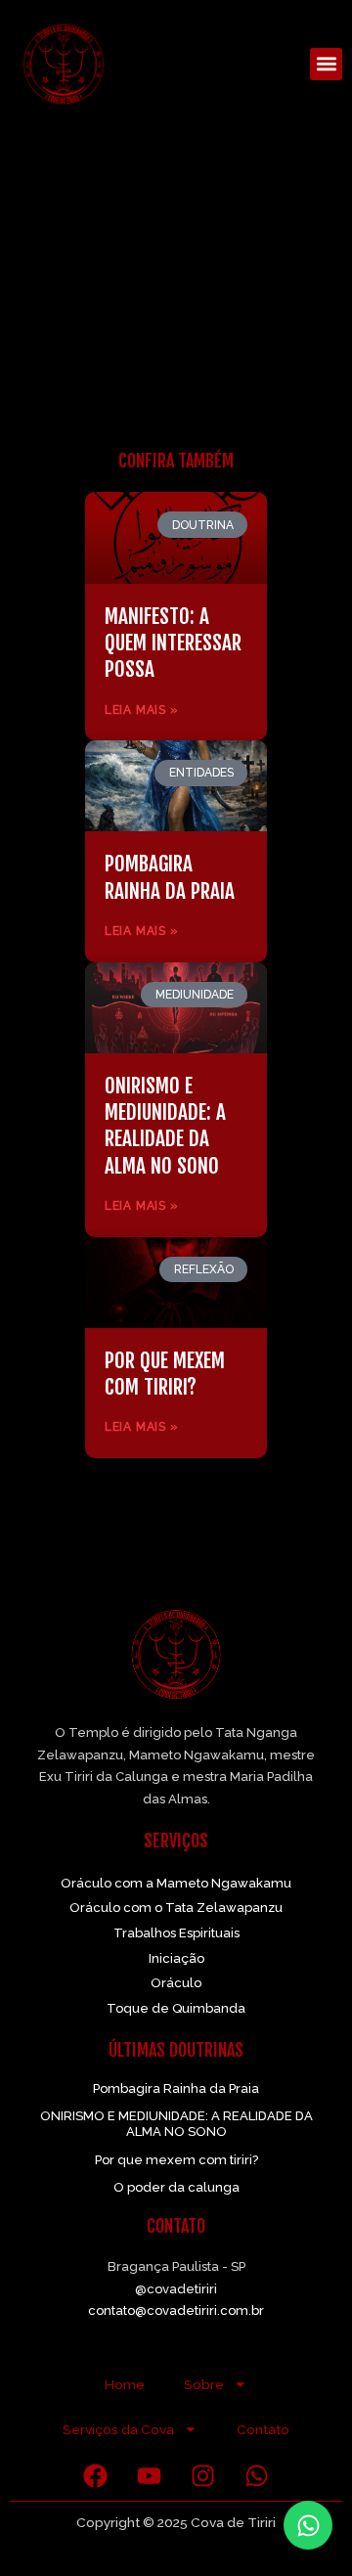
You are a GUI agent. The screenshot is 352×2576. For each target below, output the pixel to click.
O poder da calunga (176, 2187)
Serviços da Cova (118, 2429)
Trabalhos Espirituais (176, 1933)
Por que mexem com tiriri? (165, 1374)
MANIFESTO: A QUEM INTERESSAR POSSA (173, 643)
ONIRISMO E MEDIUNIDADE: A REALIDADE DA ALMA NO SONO (165, 1126)
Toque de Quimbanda (176, 2008)
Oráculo (176, 1983)
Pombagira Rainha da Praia (170, 877)
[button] (326, 64)
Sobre (204, 2384)
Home (125, 2384)
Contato (263, 2429)
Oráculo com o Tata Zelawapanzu (176, 1908)
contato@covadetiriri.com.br (176, 2310)
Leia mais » (142, 710)
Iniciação (176, 1958)
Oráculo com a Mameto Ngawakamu (176, 1883)
